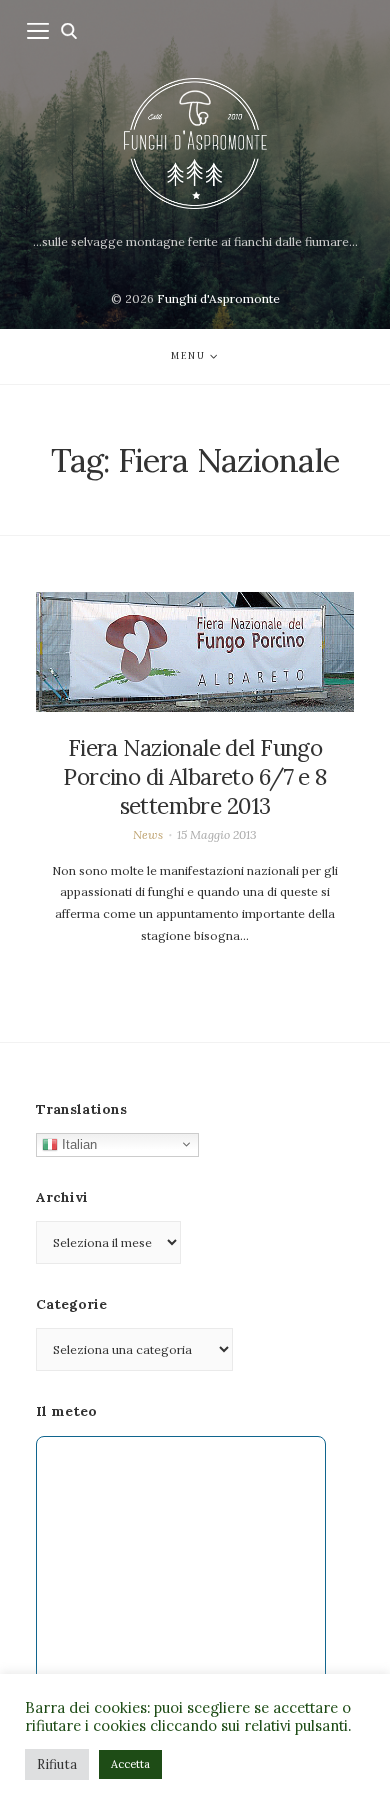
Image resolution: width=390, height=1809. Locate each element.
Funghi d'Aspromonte (218, 298)
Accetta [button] (130, 1764)
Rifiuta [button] (57, 1764)
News (148, 834)
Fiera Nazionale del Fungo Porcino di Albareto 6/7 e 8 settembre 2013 (194, 777)
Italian (77, 1143)
